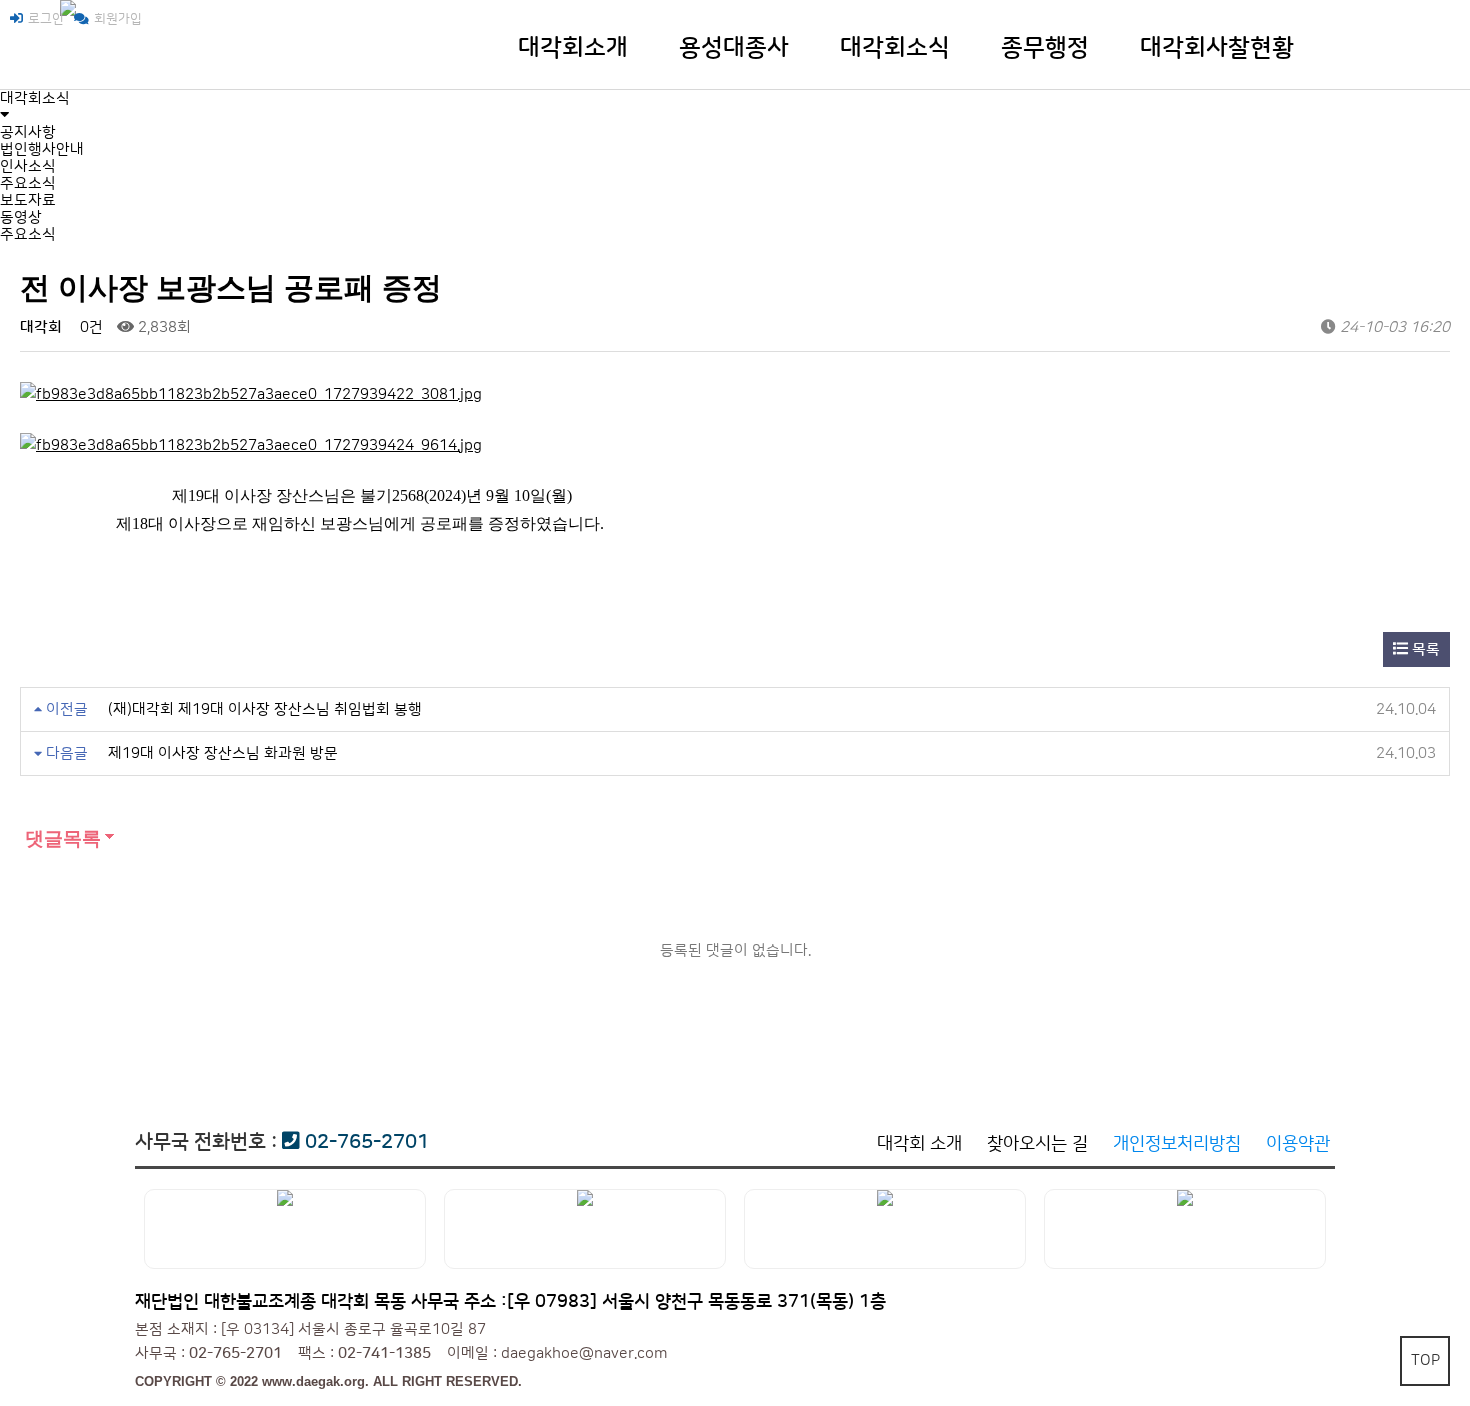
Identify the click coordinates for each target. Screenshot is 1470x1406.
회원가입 (118, 19)
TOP (1425, 1360)
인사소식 (28, 166)
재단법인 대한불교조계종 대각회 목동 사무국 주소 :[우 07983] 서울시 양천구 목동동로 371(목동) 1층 (510, 1302)
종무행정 (1045, 48)
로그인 (46, 19)
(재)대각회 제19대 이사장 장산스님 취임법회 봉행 (265, 709)
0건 (89, 327)
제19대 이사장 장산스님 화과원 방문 (223, 753)
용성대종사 (734, 48)
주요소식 (28, 183)
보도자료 (28, 200)
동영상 (21, 217)
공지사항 (28, 132)
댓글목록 (60, 838)
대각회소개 (573, 48)
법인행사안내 (42, 149)
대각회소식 (895, 48)
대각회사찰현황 (1217, 48)
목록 (1424, 649)
